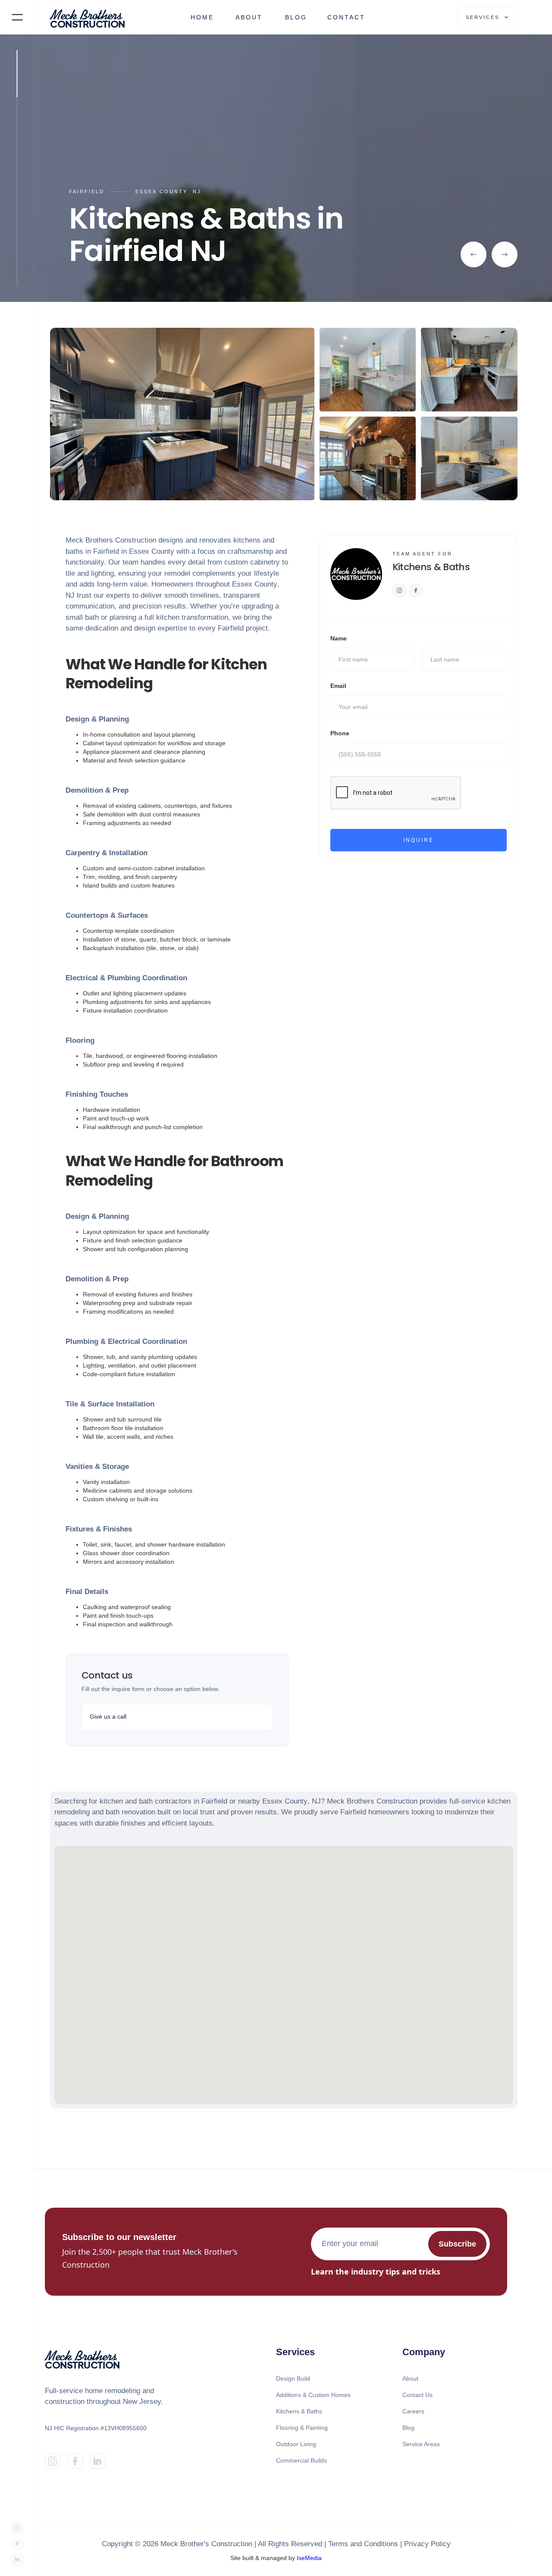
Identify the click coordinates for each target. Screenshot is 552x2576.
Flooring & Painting (302, 2428)
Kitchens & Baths (299, 2411)
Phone (340, 733)
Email (338, 686)
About (410, 2378)
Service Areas (421, 2444)
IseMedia (309, 2558)
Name (339, 638)
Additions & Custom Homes (313, 2395)
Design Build (293, 2378)
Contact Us (417, 2395)
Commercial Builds (301, 2460)
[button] (488, 17)
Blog (408, 2428)
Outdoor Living (296, 2444)
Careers (413, 2411)
